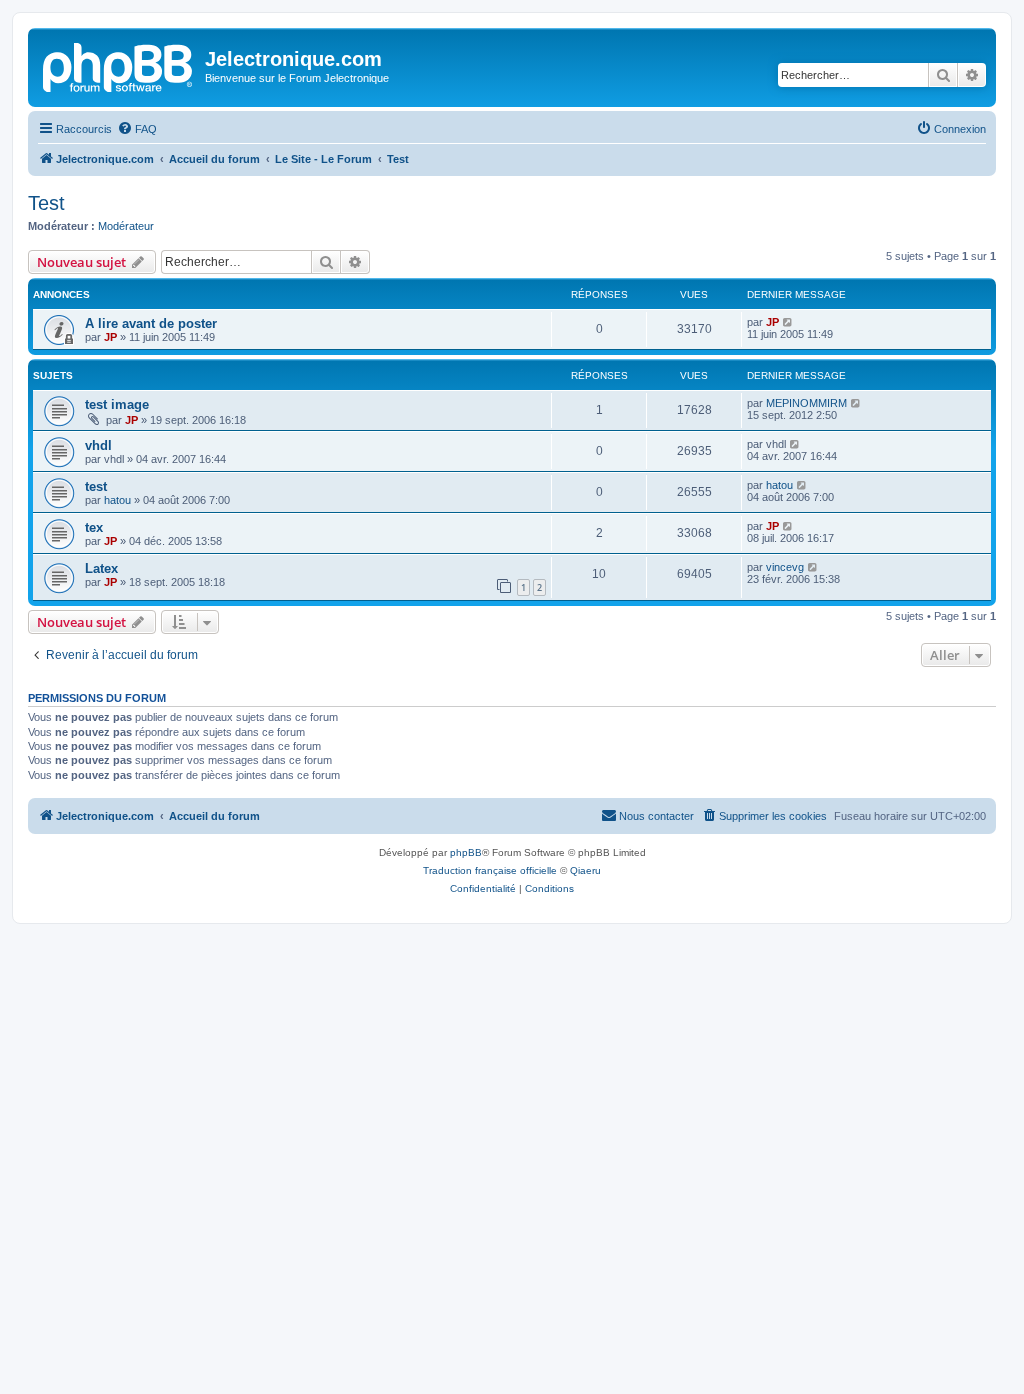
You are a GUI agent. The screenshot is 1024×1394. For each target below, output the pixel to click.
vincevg (785, 567)
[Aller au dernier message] (788, 322)
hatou (117, 500)
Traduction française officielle (490, 870)
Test (46, 203)
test (96, 486)
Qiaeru (585, 870)
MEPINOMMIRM (806, 403)
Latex (101, 568)
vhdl (98, 445)
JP (110, 337)
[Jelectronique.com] (119, 65)
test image (117, 404)
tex (94, 527)
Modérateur (126, 226)
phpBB (466, 852)
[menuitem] (137, 129)
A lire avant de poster (151, 323)
